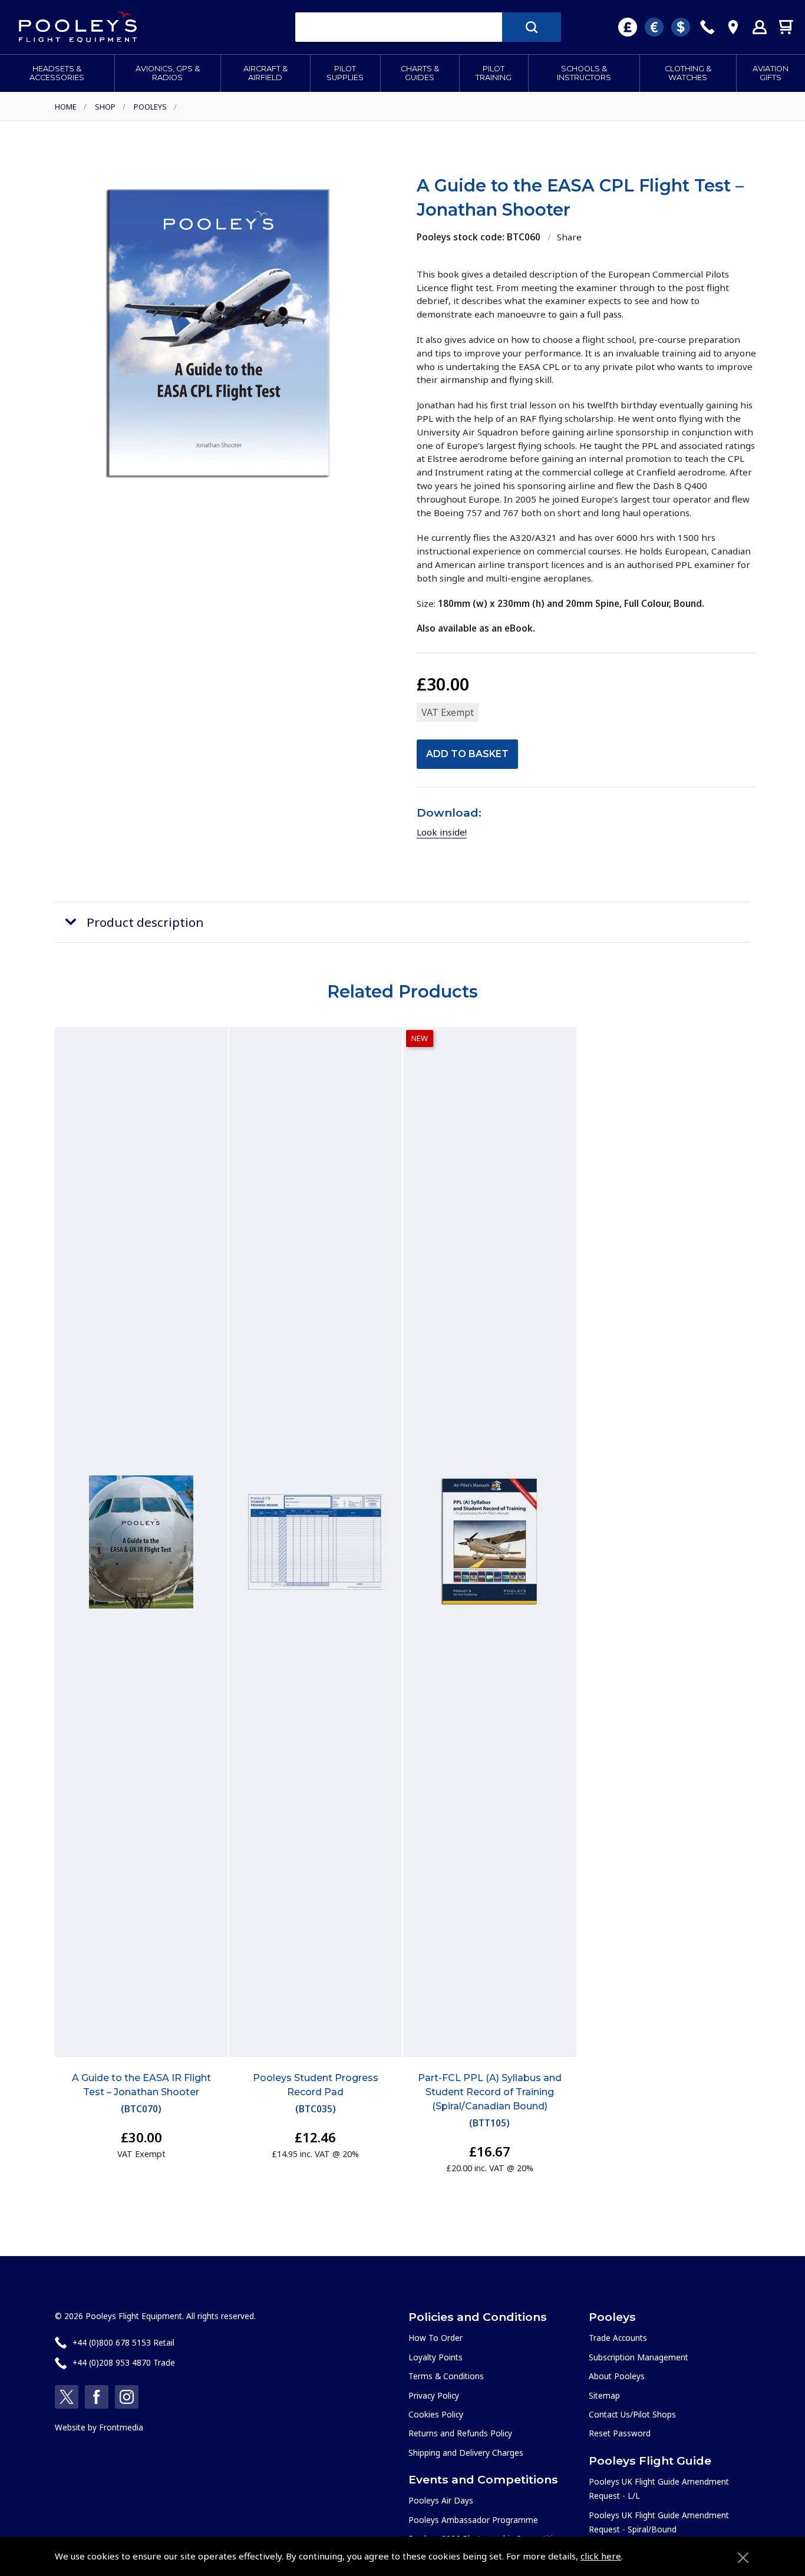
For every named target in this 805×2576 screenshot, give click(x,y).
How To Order (436, 2338)
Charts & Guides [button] (420, 73)
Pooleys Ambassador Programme (473, 2520)
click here (601, 2556)
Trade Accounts (618, 2338)
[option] (219, 333)
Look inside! (442, 832)
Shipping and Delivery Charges (466, 2453)
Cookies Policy (436, 2414)
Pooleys (150, 107)
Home (66, 107)
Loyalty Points (436, 2357)
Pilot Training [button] (494, 73)
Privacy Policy (434, 2395)
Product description (145, 922)
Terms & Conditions (446, 2376)
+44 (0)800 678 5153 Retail (123, 2342)
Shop (105, 107)
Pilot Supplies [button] (345, 73)
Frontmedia (121, 2427)
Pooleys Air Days (441, 2500)
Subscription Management (639, 2357)
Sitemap (604, 2395)
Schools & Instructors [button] (584, 73)
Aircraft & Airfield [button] (265, 73)
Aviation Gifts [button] (771, 73)
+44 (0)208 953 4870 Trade (124, 2362)
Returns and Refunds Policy (460, 2433)
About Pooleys (617, 2376)
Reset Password (620, 2433)
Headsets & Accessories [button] (57, 73)
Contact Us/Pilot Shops (632, 2414)
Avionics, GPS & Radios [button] (168, 73)
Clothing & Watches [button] (688, 73)
